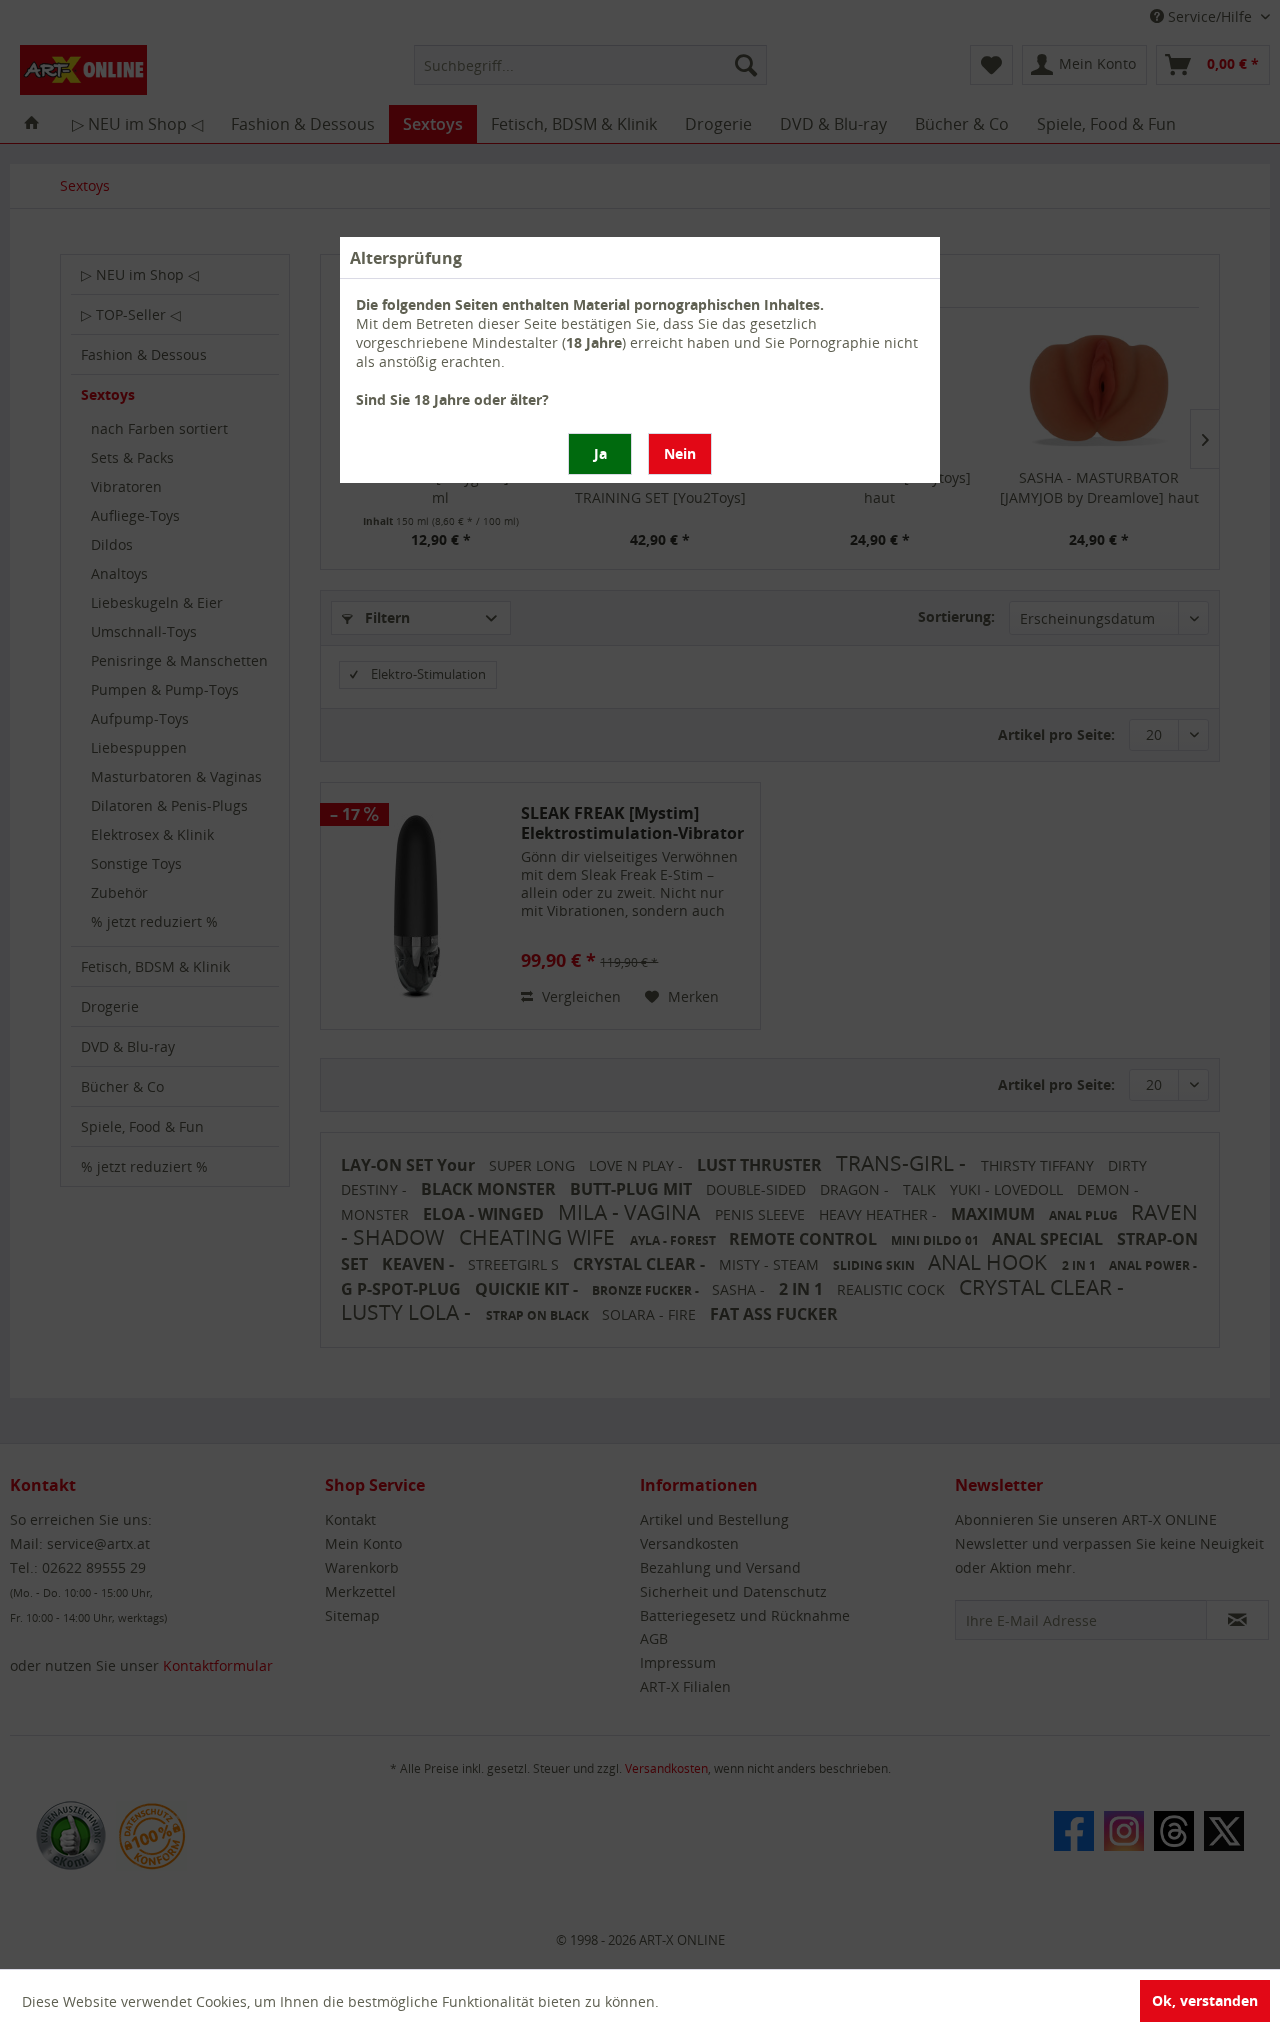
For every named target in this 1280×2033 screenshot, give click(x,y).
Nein (680, 453)
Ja (600, 453)
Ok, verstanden (1205, 2000)
